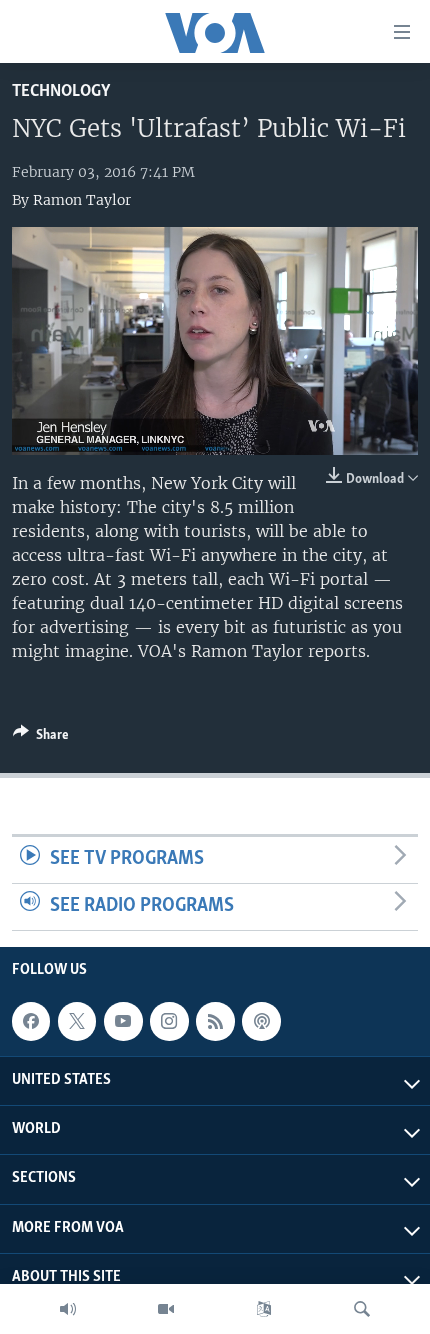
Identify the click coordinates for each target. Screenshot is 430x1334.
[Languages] (264, 1309)
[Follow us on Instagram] (169, 1021)
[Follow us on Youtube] (123, 1021)
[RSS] (215, 1021)
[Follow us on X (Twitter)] (77, 1021)
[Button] (41, 738)
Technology (61, 91)
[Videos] (166, 1309)
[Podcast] (261, 1021)
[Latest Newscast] (68, 1309)
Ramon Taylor (82, 200)
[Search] (362, 1309)
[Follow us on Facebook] (31, 1021)
